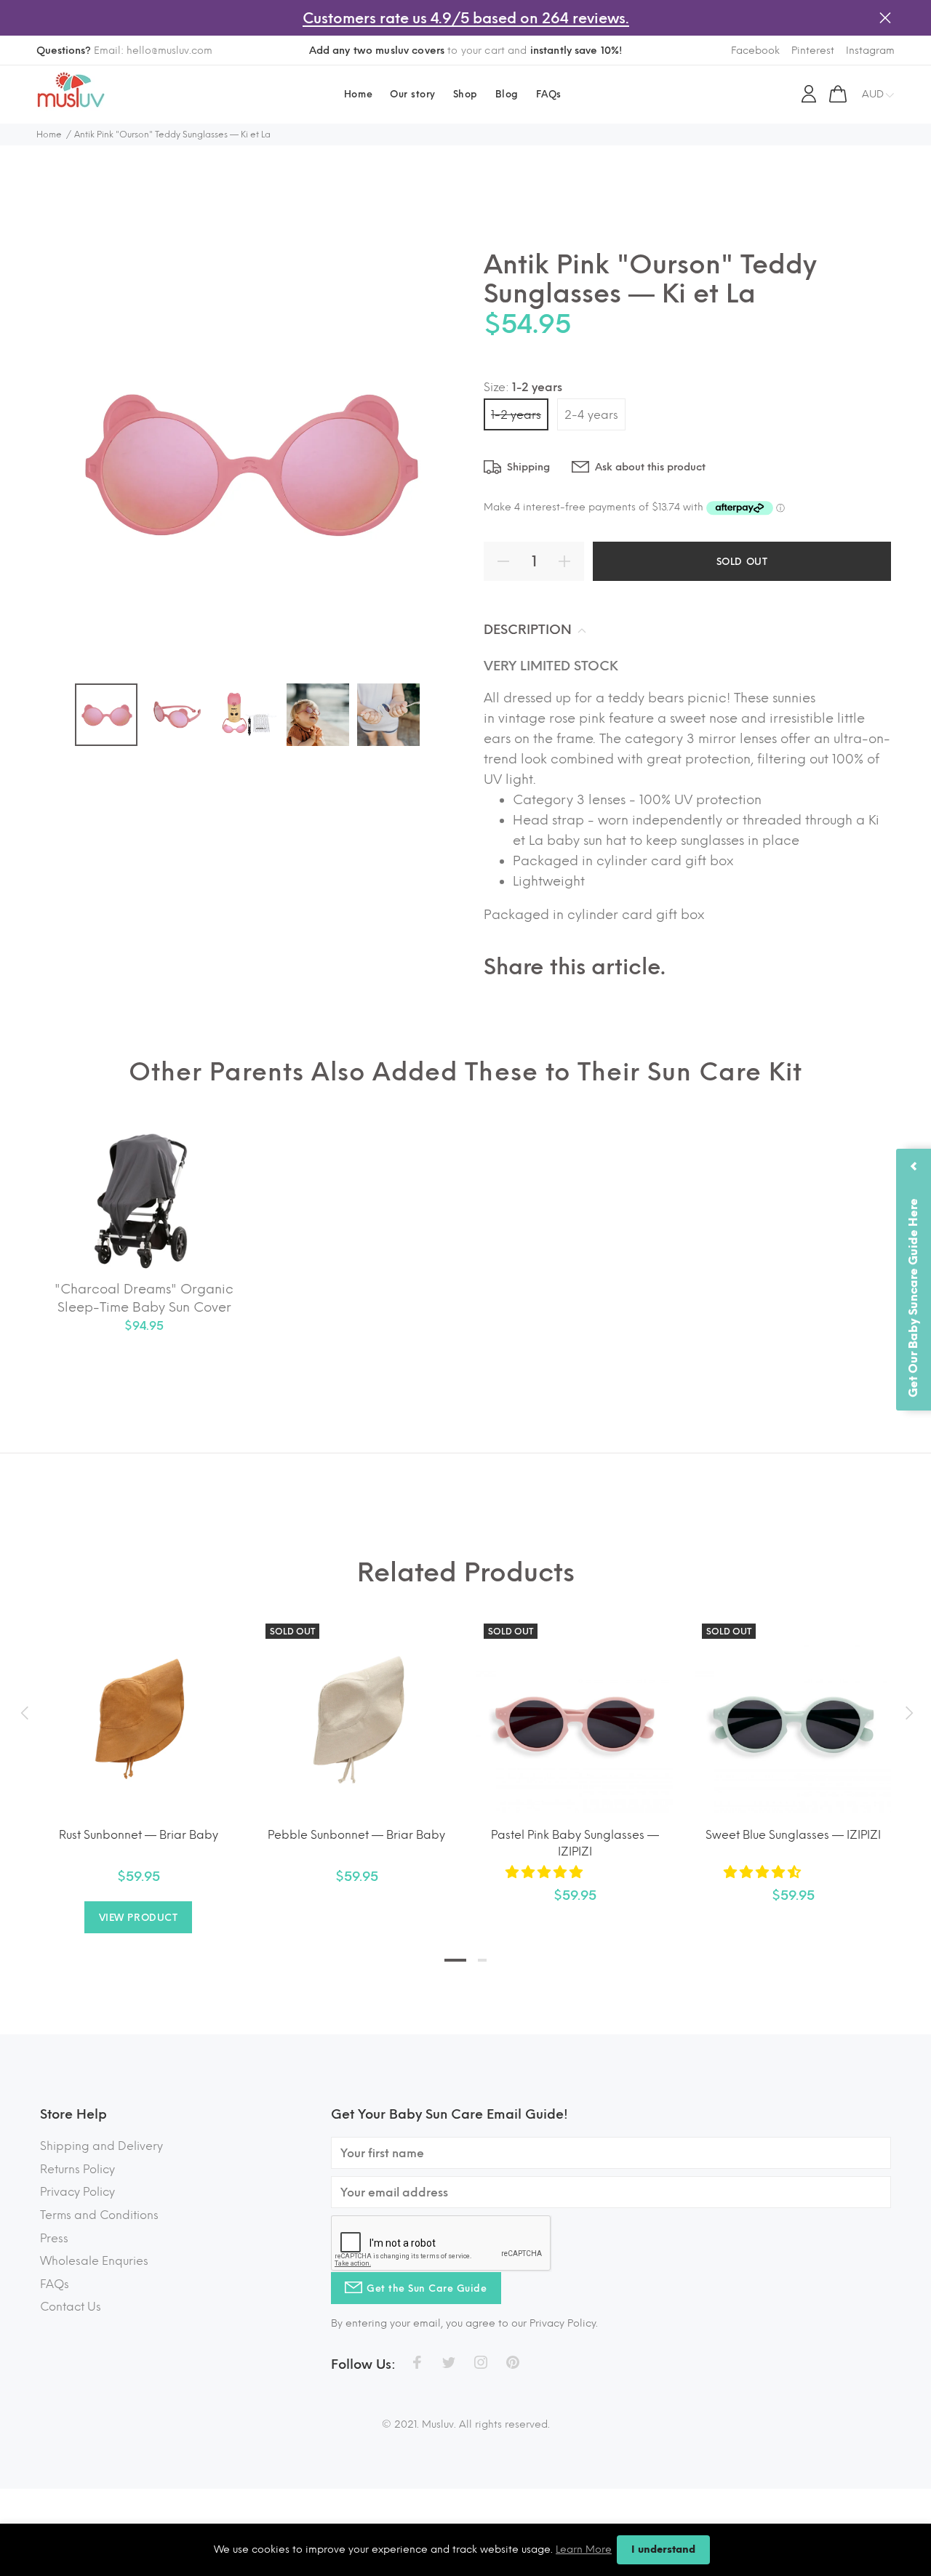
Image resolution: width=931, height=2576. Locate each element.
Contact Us (71, 2307)
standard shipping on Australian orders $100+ (465, 51)
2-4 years (591, 415)
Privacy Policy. (564, 2323)
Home (49, 135)
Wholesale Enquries (94, 2261)
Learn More (584, 2549)
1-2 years (516, 415)
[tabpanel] (138, 1760)
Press (54, 2238)
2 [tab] (482, 1960)
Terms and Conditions (99, 2215)
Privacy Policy (77, 2192)
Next (907, 1713)
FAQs (55, 2284)
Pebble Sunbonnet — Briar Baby (356, 1835)
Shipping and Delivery (101, 2146)
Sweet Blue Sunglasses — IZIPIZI (793, 1835)
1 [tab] (455, 1960)
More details (594, 51)
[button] (546, 1872)
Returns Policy (77, 2169)
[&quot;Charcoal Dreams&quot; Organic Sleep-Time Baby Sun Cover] (144, 1202)
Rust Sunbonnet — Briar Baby (139, 1835)
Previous (24, 1713)
